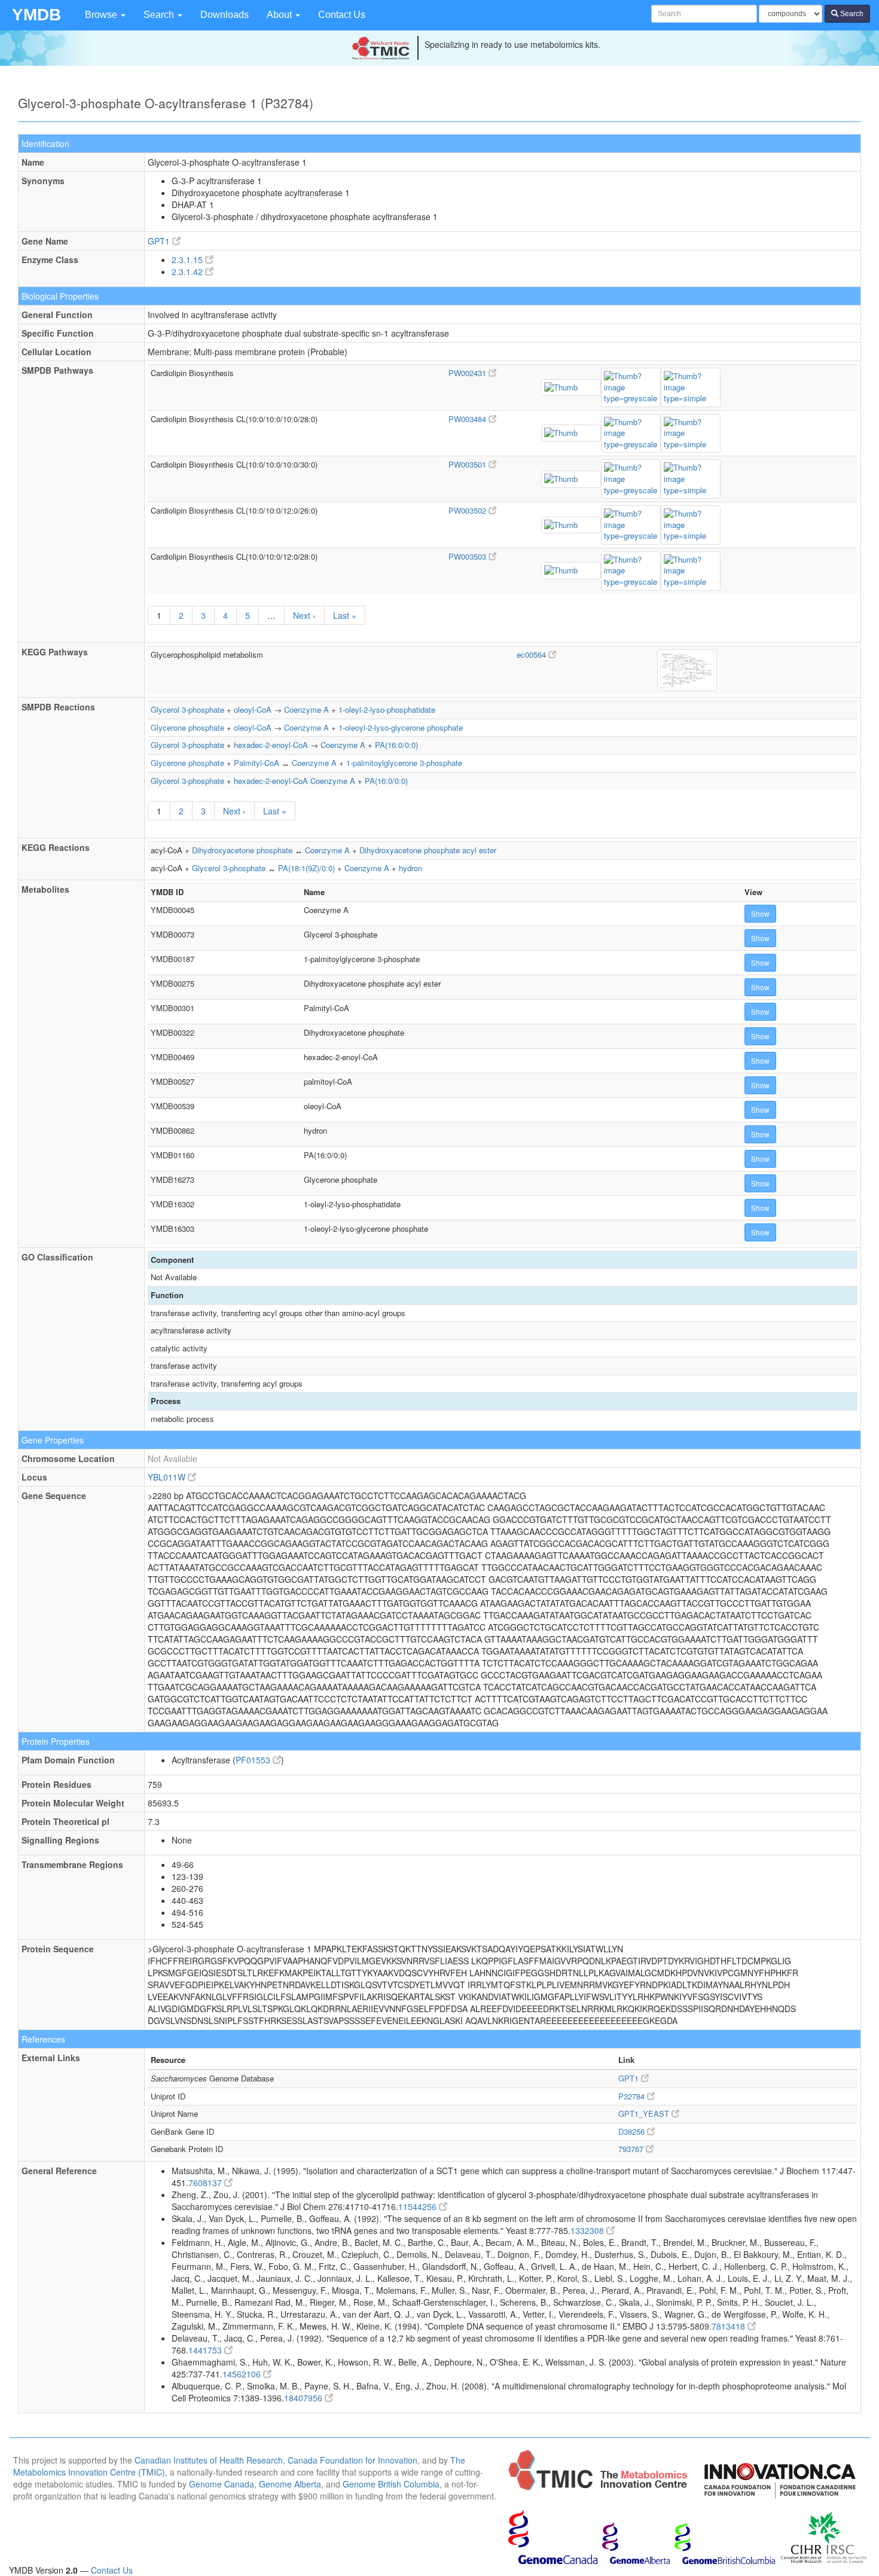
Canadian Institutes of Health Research (209, 2460)
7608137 (206, 2183)
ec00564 (532, 654)
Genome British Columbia (391, 2484)
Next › (304, 615)
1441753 (206, 2350)
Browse (102, 15)
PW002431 (469, 373)
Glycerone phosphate (187, 727)
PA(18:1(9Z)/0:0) (306, 868)
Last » (345, 615)
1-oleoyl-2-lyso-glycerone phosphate (401, 727)
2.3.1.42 (188, 271)
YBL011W (168, 1477)
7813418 (730, 2326)
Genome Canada (222, 2484)
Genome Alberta (290, 2484)
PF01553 (254, 1760)
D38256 (633, 2131)
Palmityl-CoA (257, 763)
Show (760, 913)
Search (160, 15)
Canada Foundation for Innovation (352, 2460)
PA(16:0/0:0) (396, 745)
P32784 (633, 2096)
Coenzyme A (306, 709)
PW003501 (469, 464)
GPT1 (160, 241)
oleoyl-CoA (253, 709)
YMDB (36, 15)
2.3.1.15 (188, 260)
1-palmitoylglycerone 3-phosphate (404, 763)
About (280, 15)
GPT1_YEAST (645, 2113)
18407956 (304, 2398)
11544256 (419, 2206)
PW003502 (469, 510)
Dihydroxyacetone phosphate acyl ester (428, 850)
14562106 (243, 2374)
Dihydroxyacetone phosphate (242, 850)
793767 (632, 2149)
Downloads (225, 15)
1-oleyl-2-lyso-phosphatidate (387, 709)
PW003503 (469, 556)
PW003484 (469, 419)
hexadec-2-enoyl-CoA (271, 745)
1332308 (588, 2230)
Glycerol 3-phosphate (187, 709)
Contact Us (342, 15)
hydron (410, 868)
